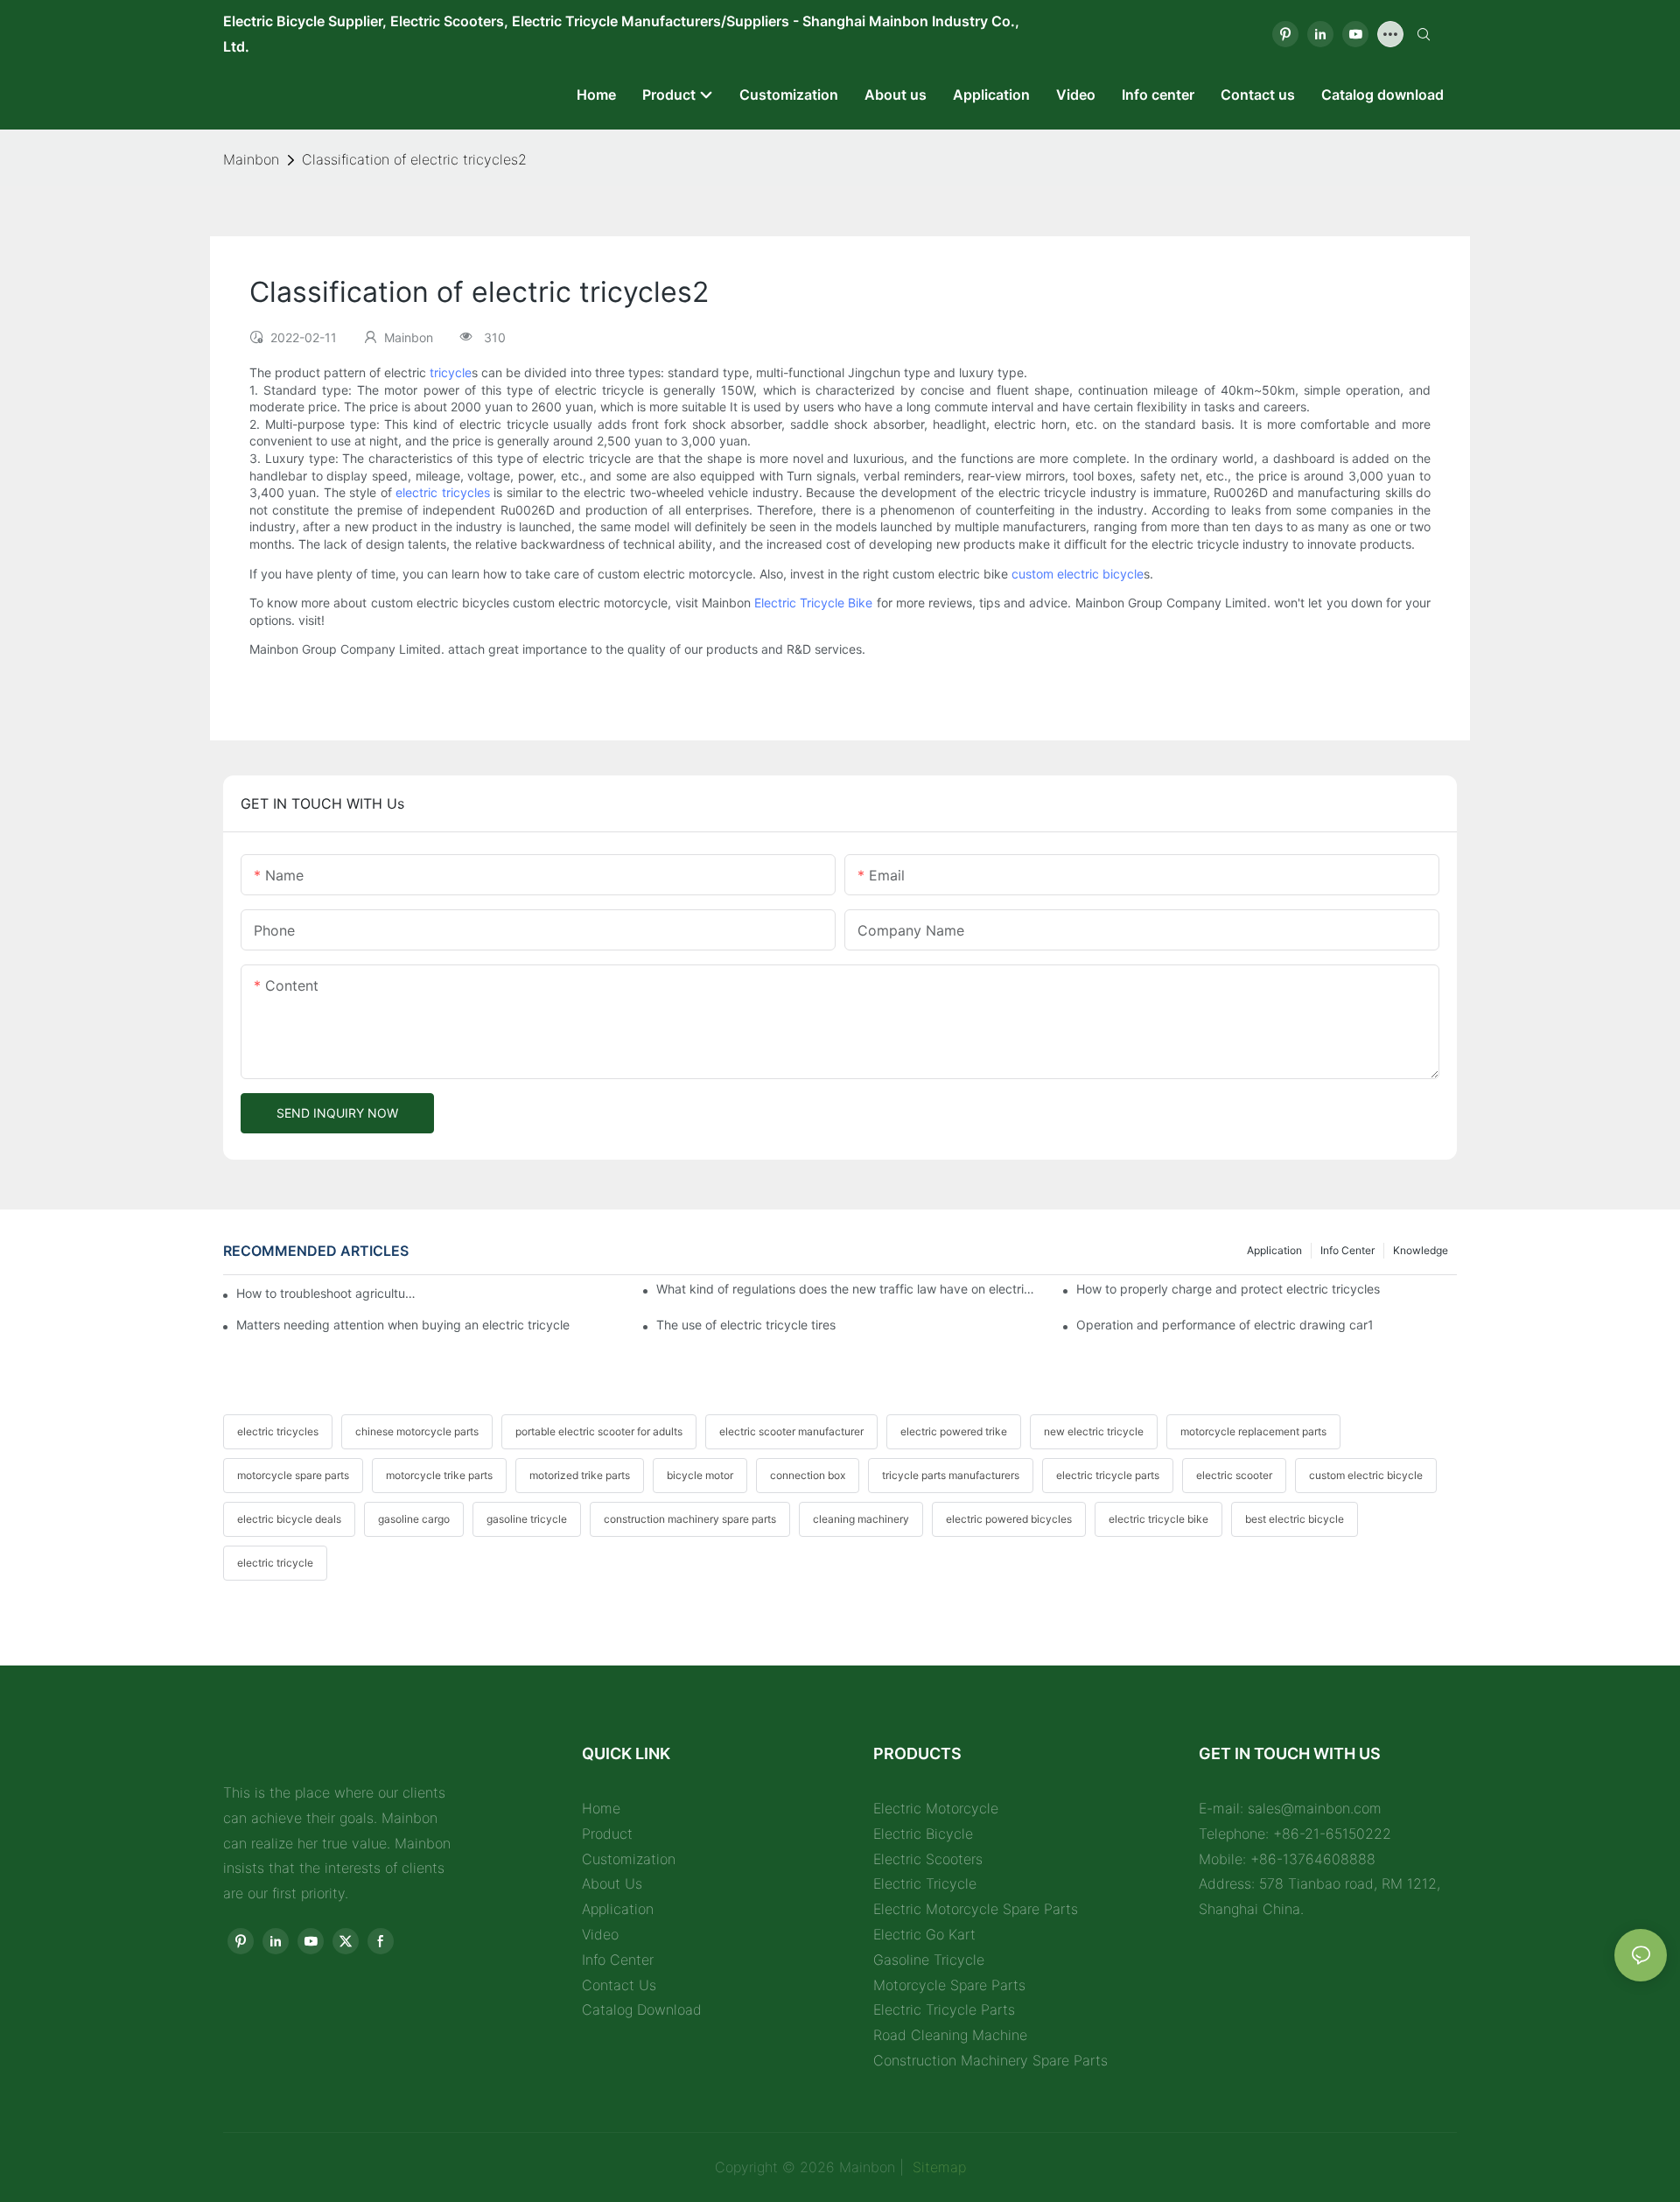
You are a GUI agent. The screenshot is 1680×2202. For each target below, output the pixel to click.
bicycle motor (700, 1475)
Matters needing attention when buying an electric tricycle (403, 1325)
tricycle (451, 372)
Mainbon (251, 159)
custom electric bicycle (1078, 574)
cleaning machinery (861, 1519)
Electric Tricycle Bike (813, 603)
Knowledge (1421, 1250)
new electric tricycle (1094, 1431)
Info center (1347, 1250)
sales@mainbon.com (1315, 1808)
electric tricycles (442, 492)
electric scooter (1234, 1475)
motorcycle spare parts (293, 1475)
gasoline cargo (414, 1519)
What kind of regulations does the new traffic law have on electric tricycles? (847, 1289)
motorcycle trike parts (439, 1475)
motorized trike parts (580, 1475)
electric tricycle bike (1158, 1519)
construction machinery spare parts (690, 1519)
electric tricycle (275, 1563)
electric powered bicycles (1009, 1519)
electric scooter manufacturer (791, 1431)
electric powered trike (954, 1431)
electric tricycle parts (1108, 1475)
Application (1274, 1250)
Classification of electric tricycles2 (414, 159)
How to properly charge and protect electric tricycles (1228, 1289)
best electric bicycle (1295, 1519)
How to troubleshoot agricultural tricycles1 (328, 1293)
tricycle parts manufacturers (951, 1475)
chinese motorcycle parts (417, 1431)
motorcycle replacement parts (1253, 1431)
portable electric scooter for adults (599, 1431)
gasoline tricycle (527, 1519)
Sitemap (937, 2167)
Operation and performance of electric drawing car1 (1225, 1325)
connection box (808, 1475)
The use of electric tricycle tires (746, 1325)
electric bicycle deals (289, 1519)
